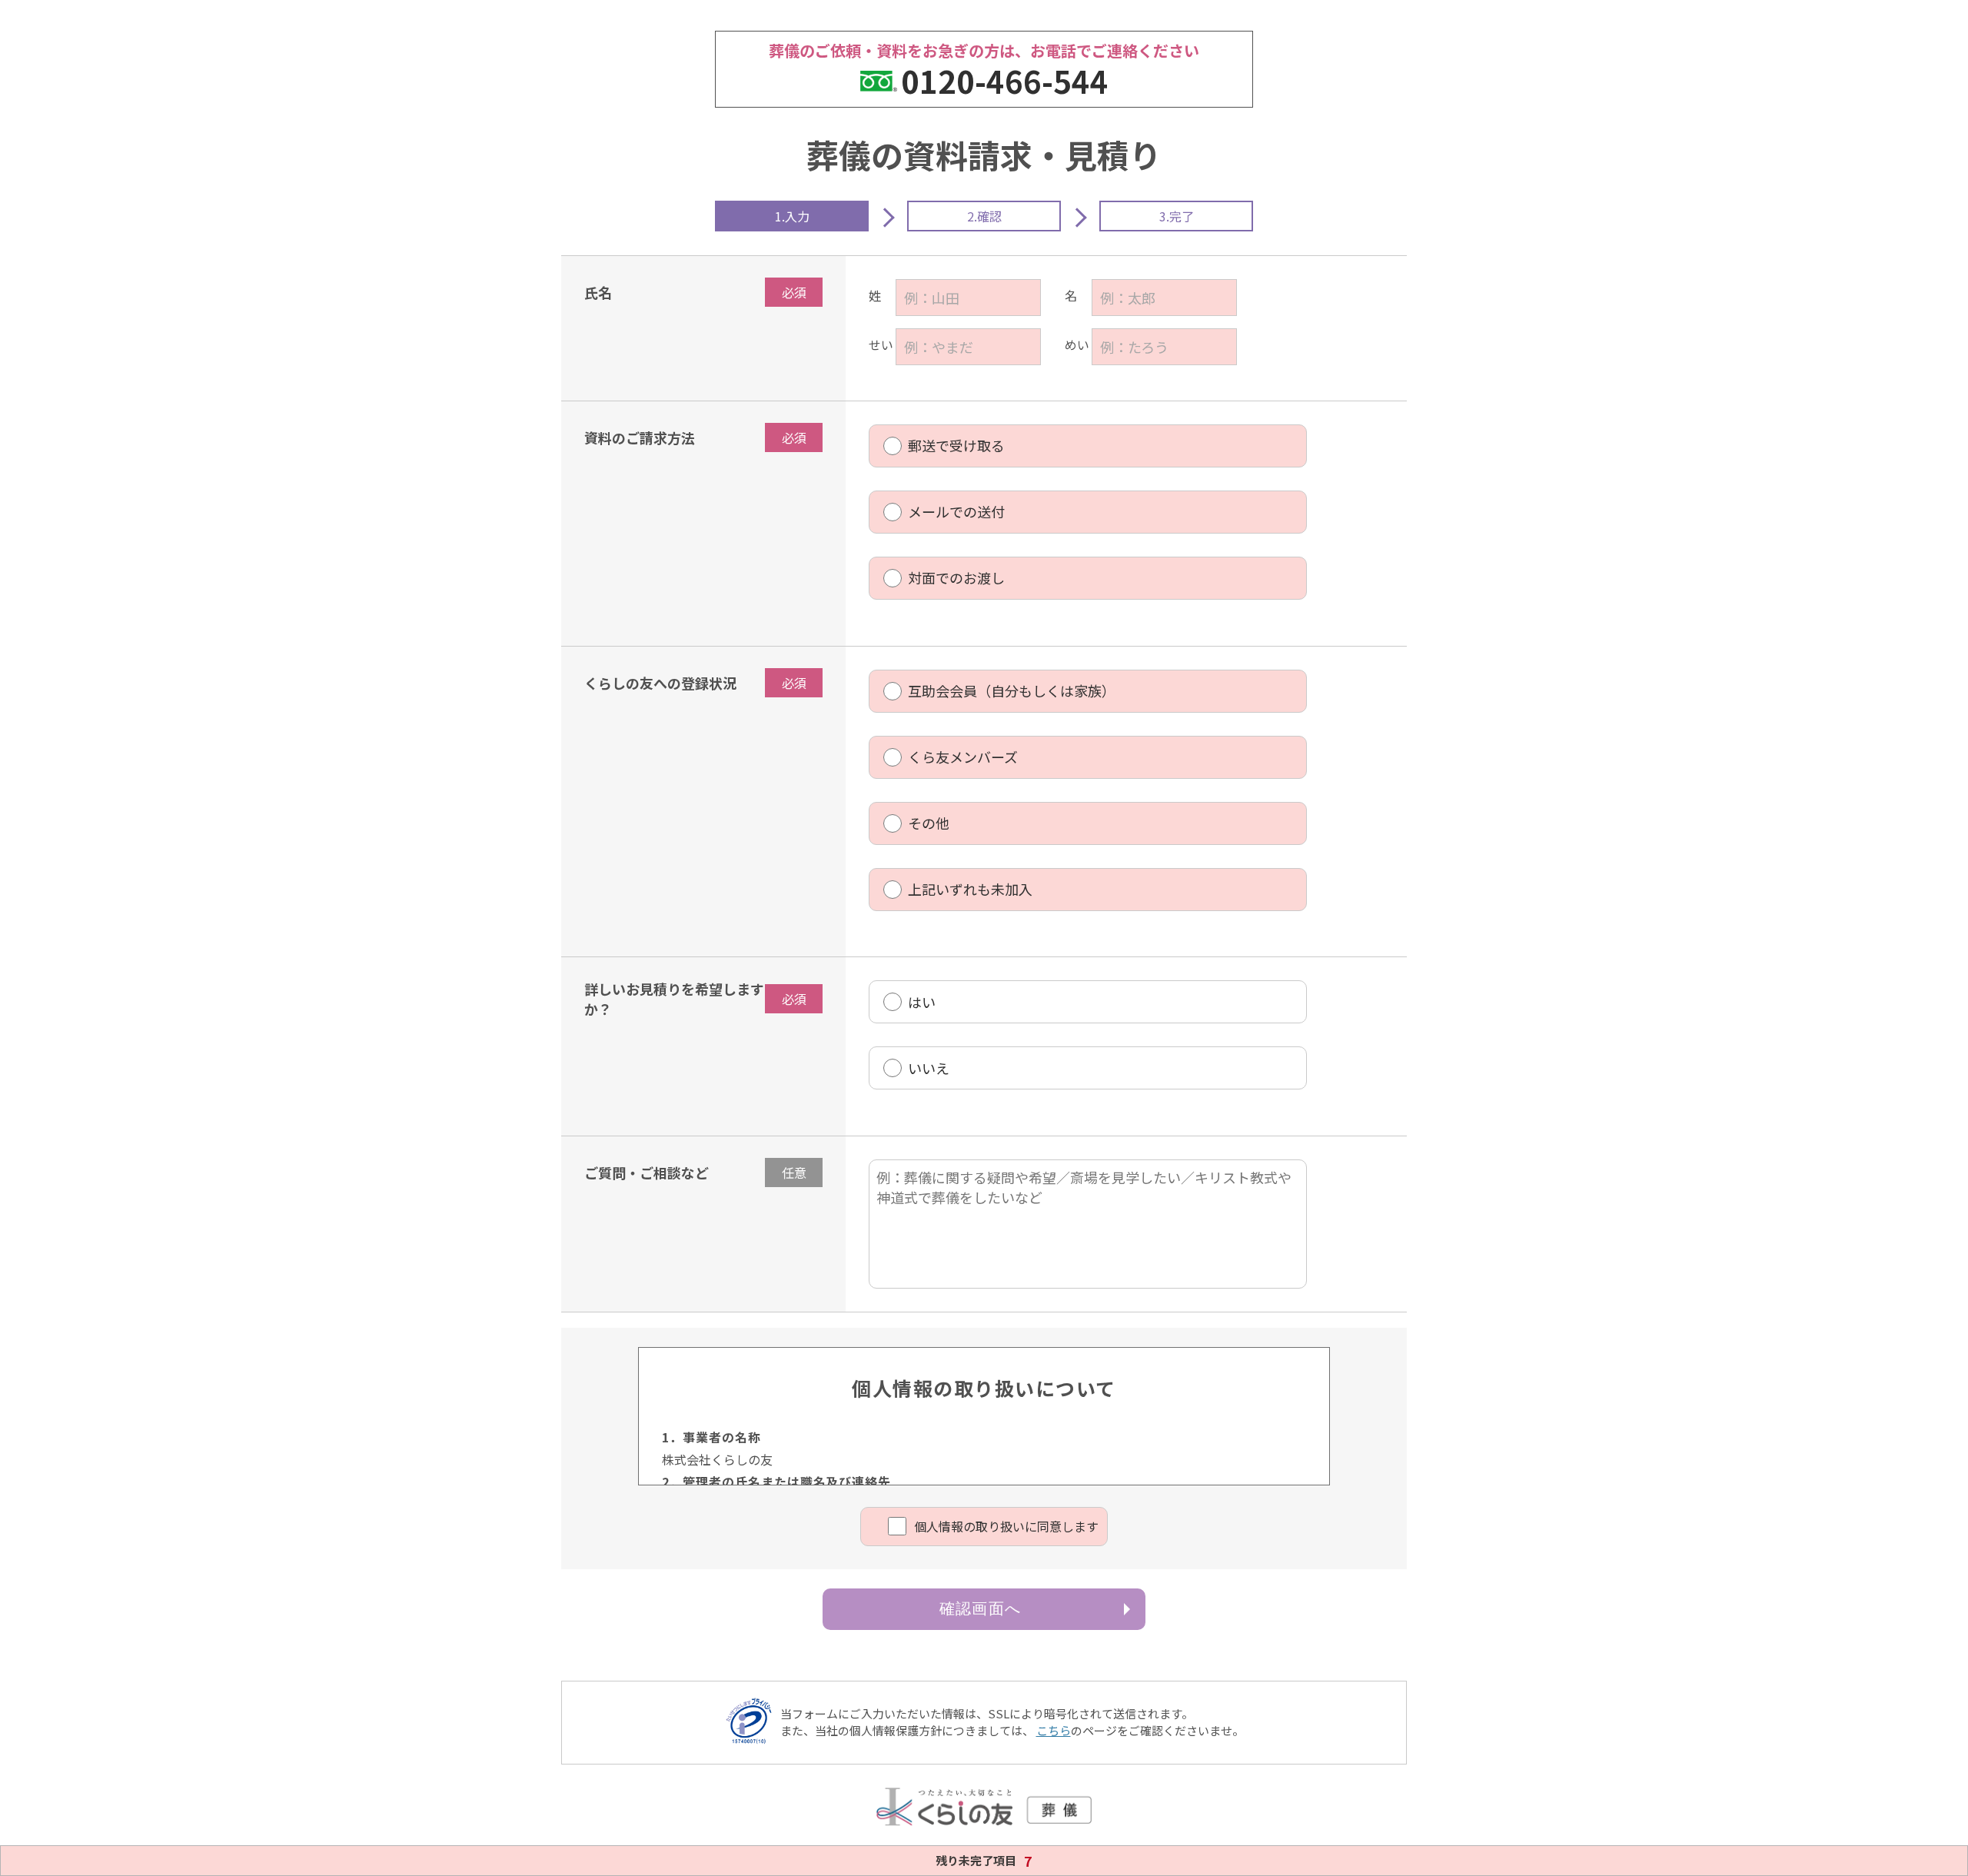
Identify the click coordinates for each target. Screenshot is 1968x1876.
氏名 (598, 292)
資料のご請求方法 (640, 437)
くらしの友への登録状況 (660, 683)
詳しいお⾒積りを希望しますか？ (674, 999)
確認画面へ (980, 1608)
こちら (1054, 1730)
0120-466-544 (1005, 81)
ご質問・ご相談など (647, 1172)
